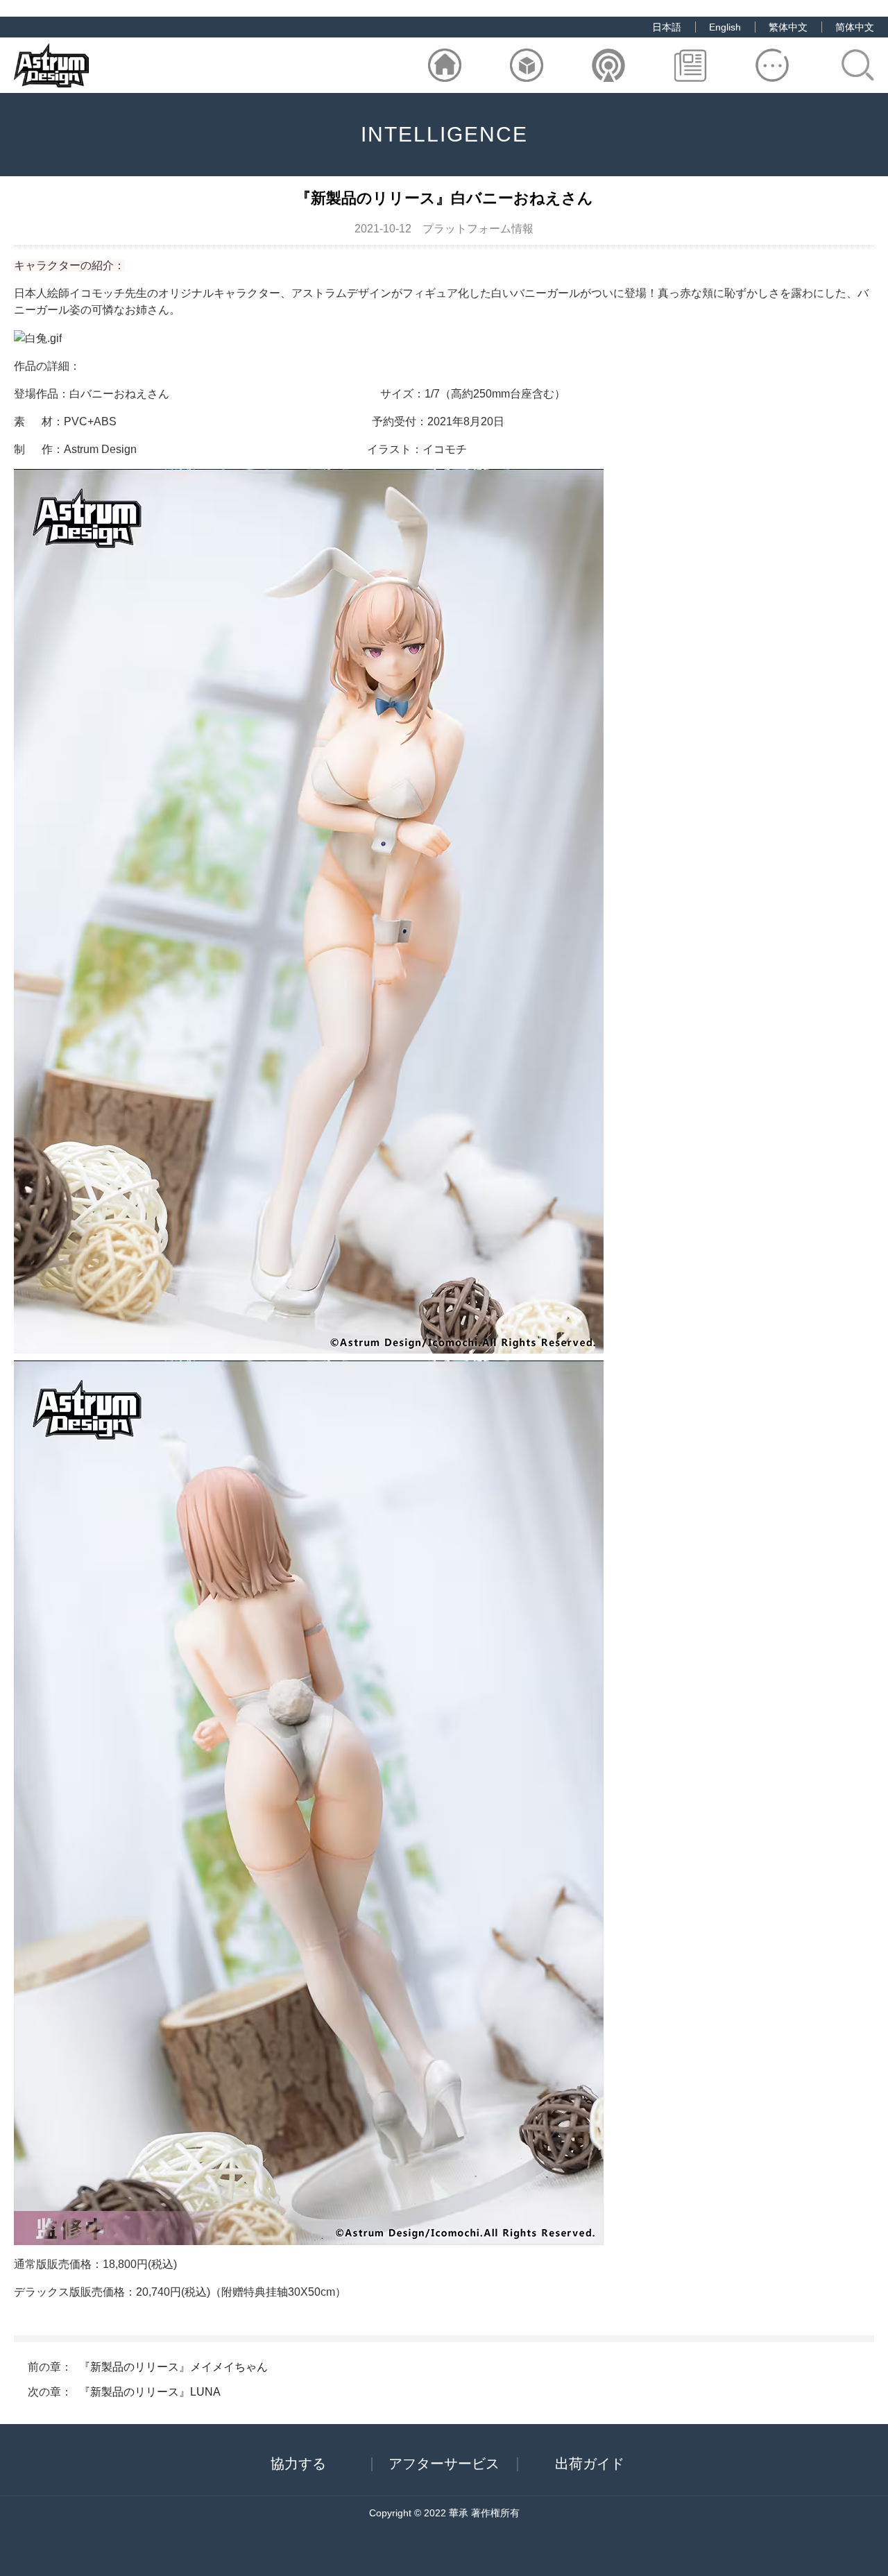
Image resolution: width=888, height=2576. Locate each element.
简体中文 (855, 27)
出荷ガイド (590, 2464)
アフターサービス (444, 2464)
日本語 (667, 27)
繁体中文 (788, 27)
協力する (298, 2464)
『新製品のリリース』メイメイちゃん (173, 2367)
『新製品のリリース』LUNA (150, 2392)
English (725, 27)
